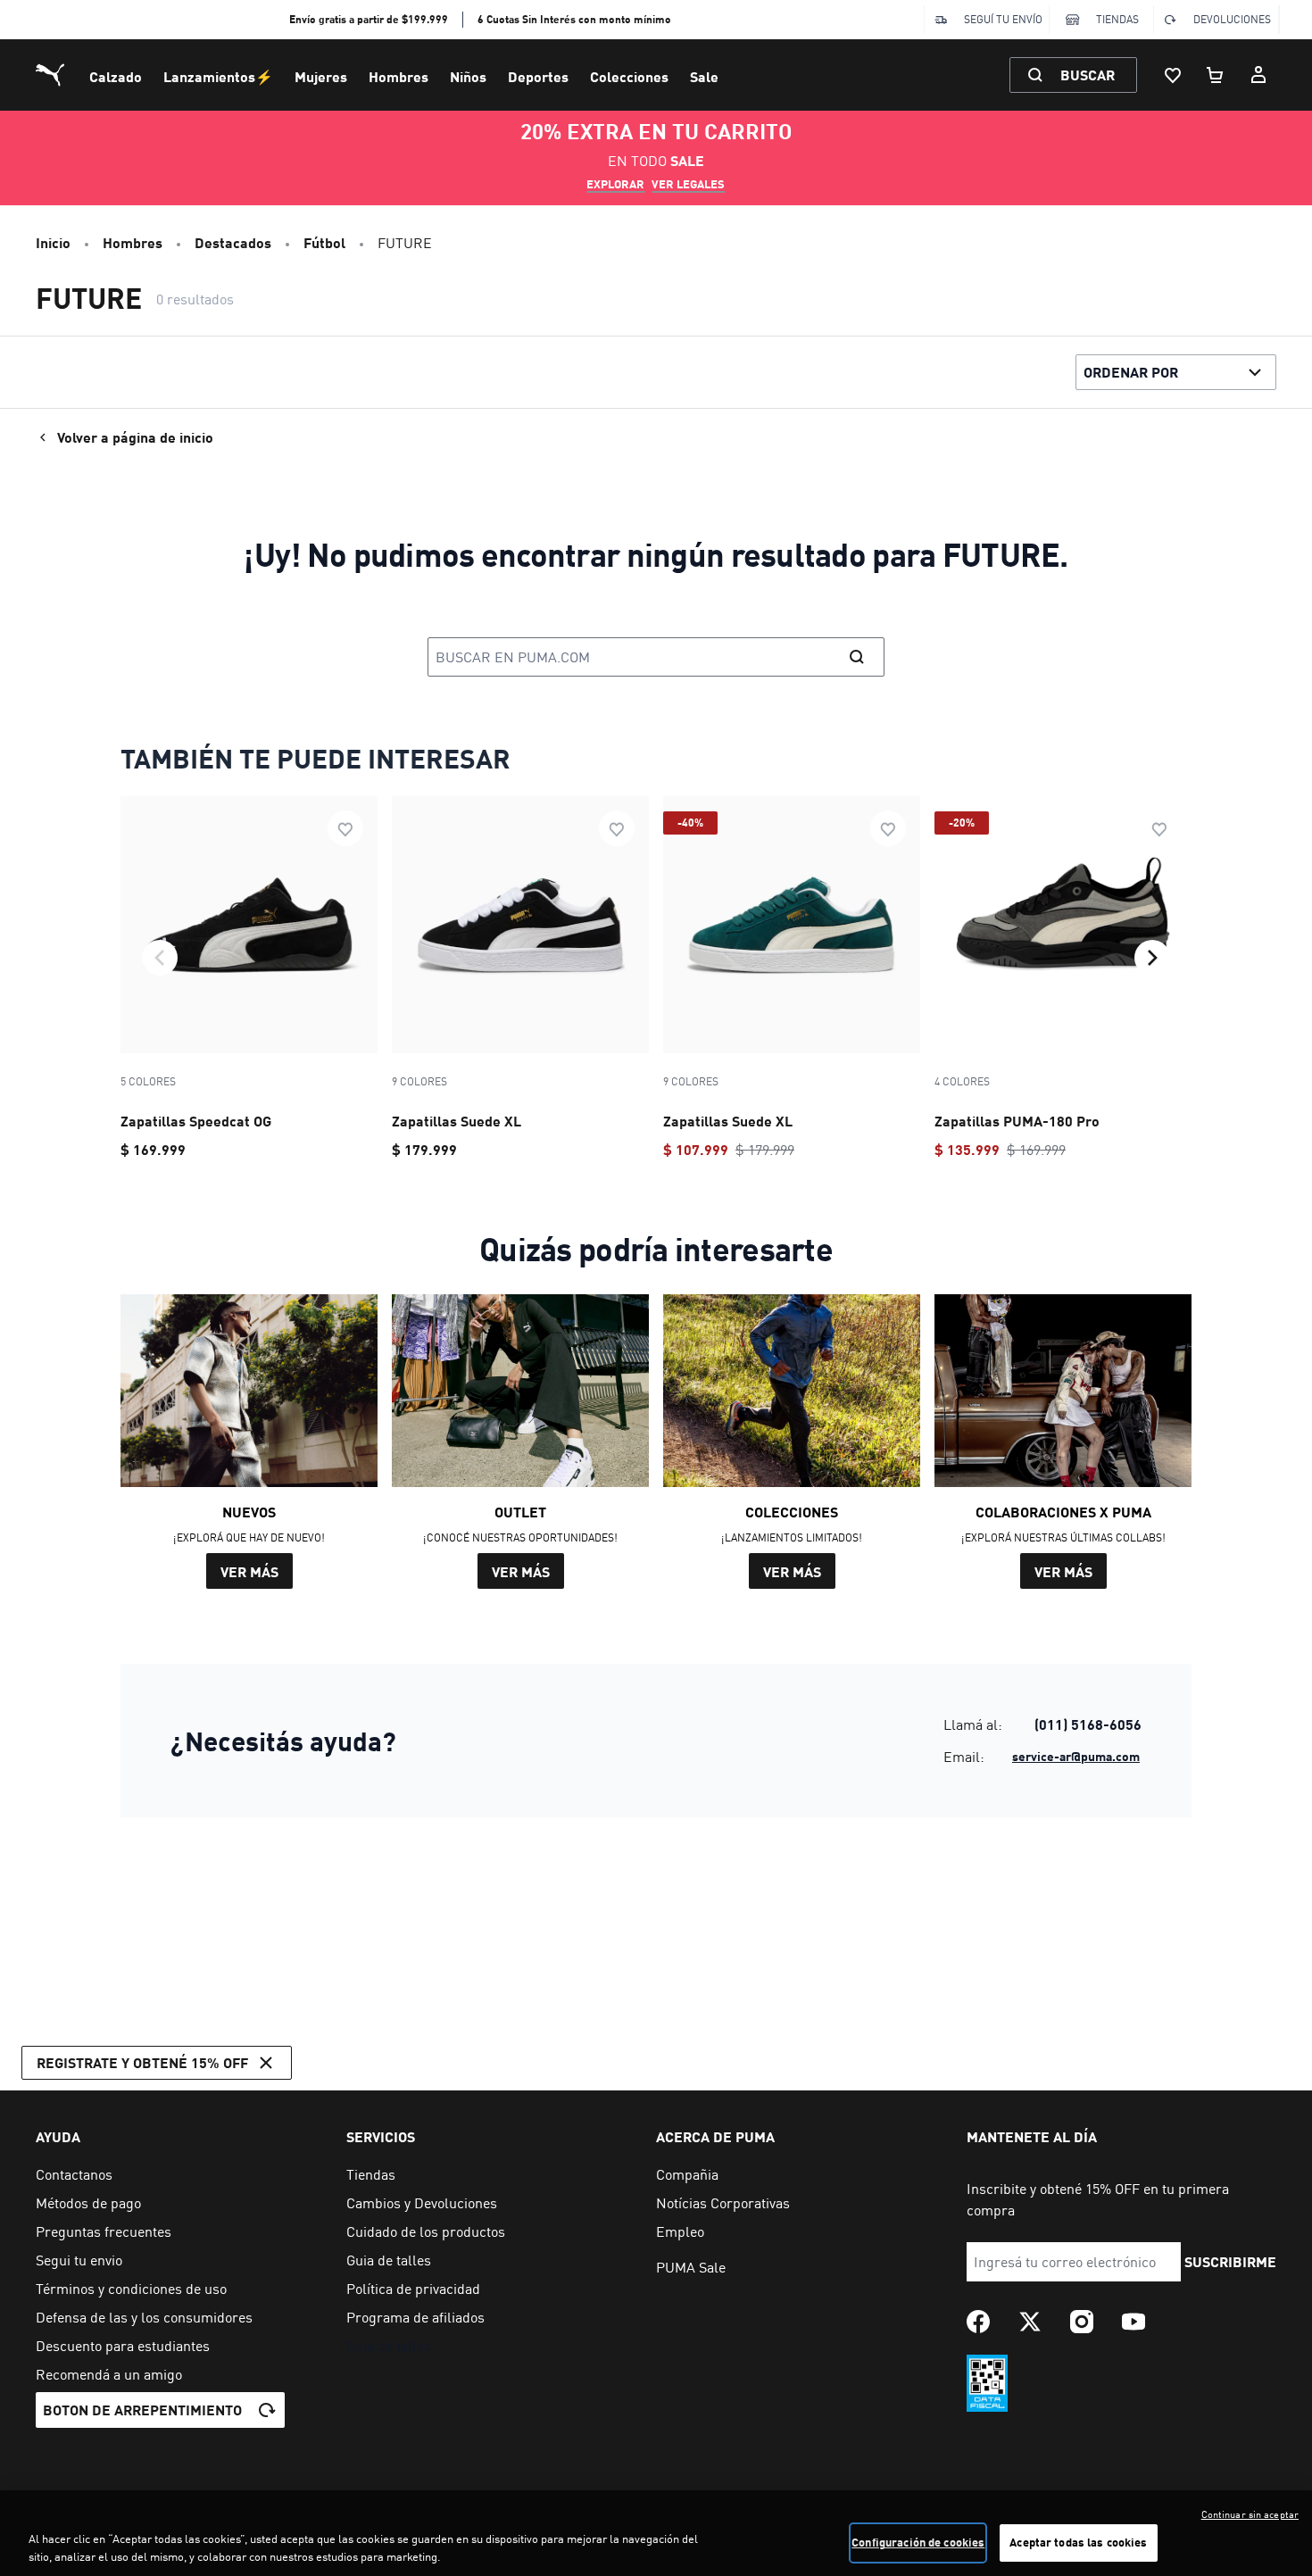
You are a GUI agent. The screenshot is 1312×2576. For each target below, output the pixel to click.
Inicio (53, 242)
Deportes (538, 76)
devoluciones (1232, 19)
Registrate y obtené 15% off (142, 2062)
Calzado (116, 76)
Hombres (399, 76)
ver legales (688, 184)
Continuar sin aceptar (1250, 2514)
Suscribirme (1230, 2261)
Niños (468, 76)
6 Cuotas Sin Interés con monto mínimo (574, 19)
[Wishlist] (1173, 75)
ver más (249, 1571)
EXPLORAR (615, 184)
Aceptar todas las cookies (1078, 2542)
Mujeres (321, 76)
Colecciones (629, 76)
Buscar (1088, 75)
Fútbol (324, 242)
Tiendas (1117, 19)
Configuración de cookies (918, 2542)
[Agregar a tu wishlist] (345, 828)
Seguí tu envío (1003, 19)
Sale (704, 76)
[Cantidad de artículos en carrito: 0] (1216, 75)
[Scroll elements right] (1152, 958)
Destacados (233, 242)
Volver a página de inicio (135, 437)
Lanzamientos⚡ (218, 76)
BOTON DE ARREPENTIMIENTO (142, 2410)
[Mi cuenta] (1258, 75)
